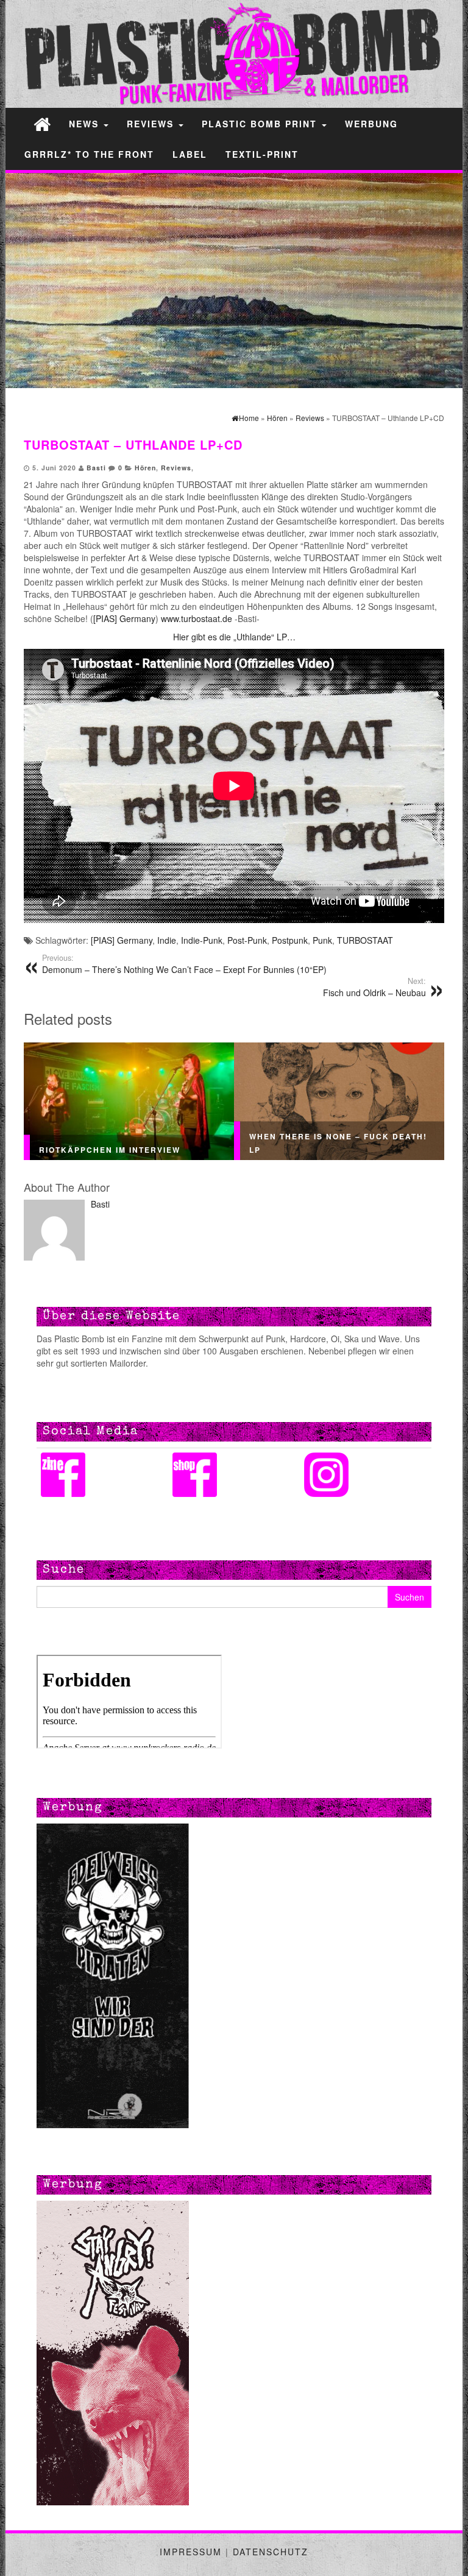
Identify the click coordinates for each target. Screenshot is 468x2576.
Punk (322, 940)
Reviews (152, 124)
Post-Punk (247, 940)
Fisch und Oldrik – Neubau (374, 987)
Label (190, 154)
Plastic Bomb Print (261, 124)
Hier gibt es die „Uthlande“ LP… (234, 637)
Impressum (191, 2552)
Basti (96, 468)
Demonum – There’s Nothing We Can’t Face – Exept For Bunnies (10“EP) (184, 964)
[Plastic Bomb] (42, 123)
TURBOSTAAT (365, 940)
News (86, 124)
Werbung (371, 124)
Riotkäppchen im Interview (110, 1149)
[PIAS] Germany (124, 618)
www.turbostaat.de (195, 618)
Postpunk (290, 940)
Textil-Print (262, 154)
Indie (167, 940)
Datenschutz (271, 2552)
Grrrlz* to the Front (89, 154)
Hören (145, 468)
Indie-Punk (202, 940)
